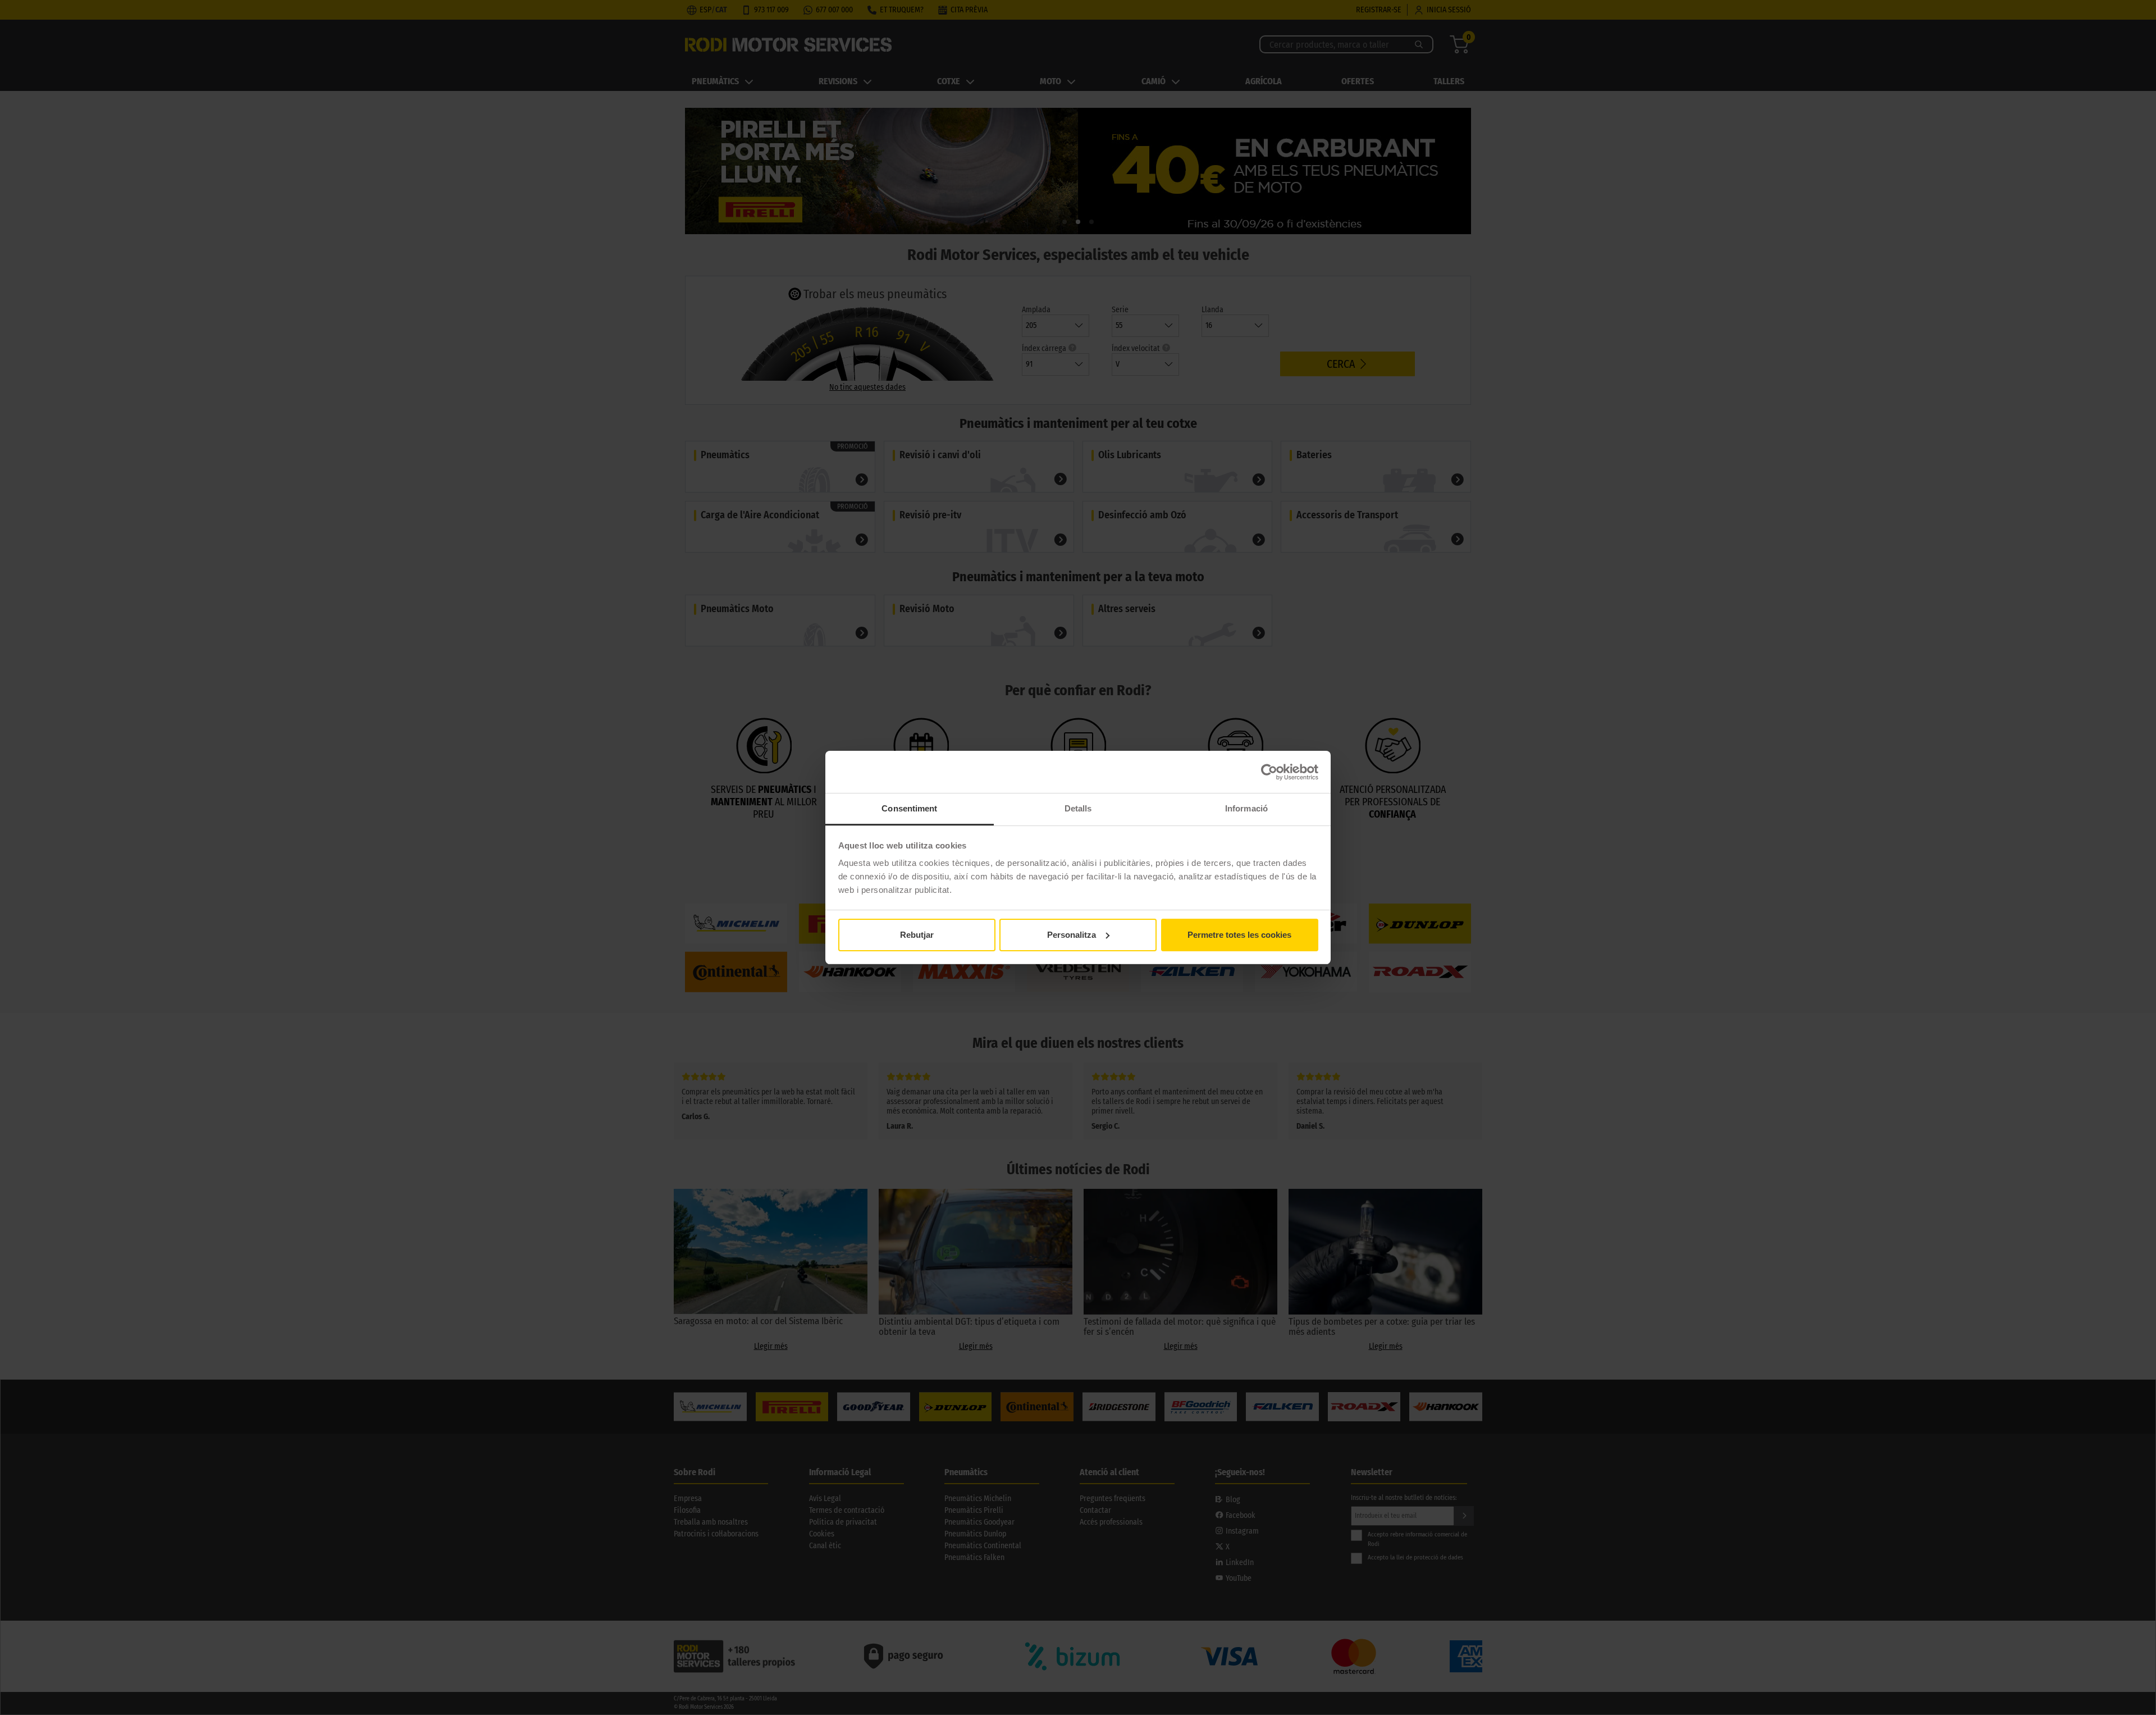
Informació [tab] (1246, 808)
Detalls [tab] (1078, 808)
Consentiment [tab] (909, 808)
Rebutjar (917, 935)
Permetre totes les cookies (1239, 935)
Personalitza (1072, 935)
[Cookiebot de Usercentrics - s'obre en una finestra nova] (1269, 772)
